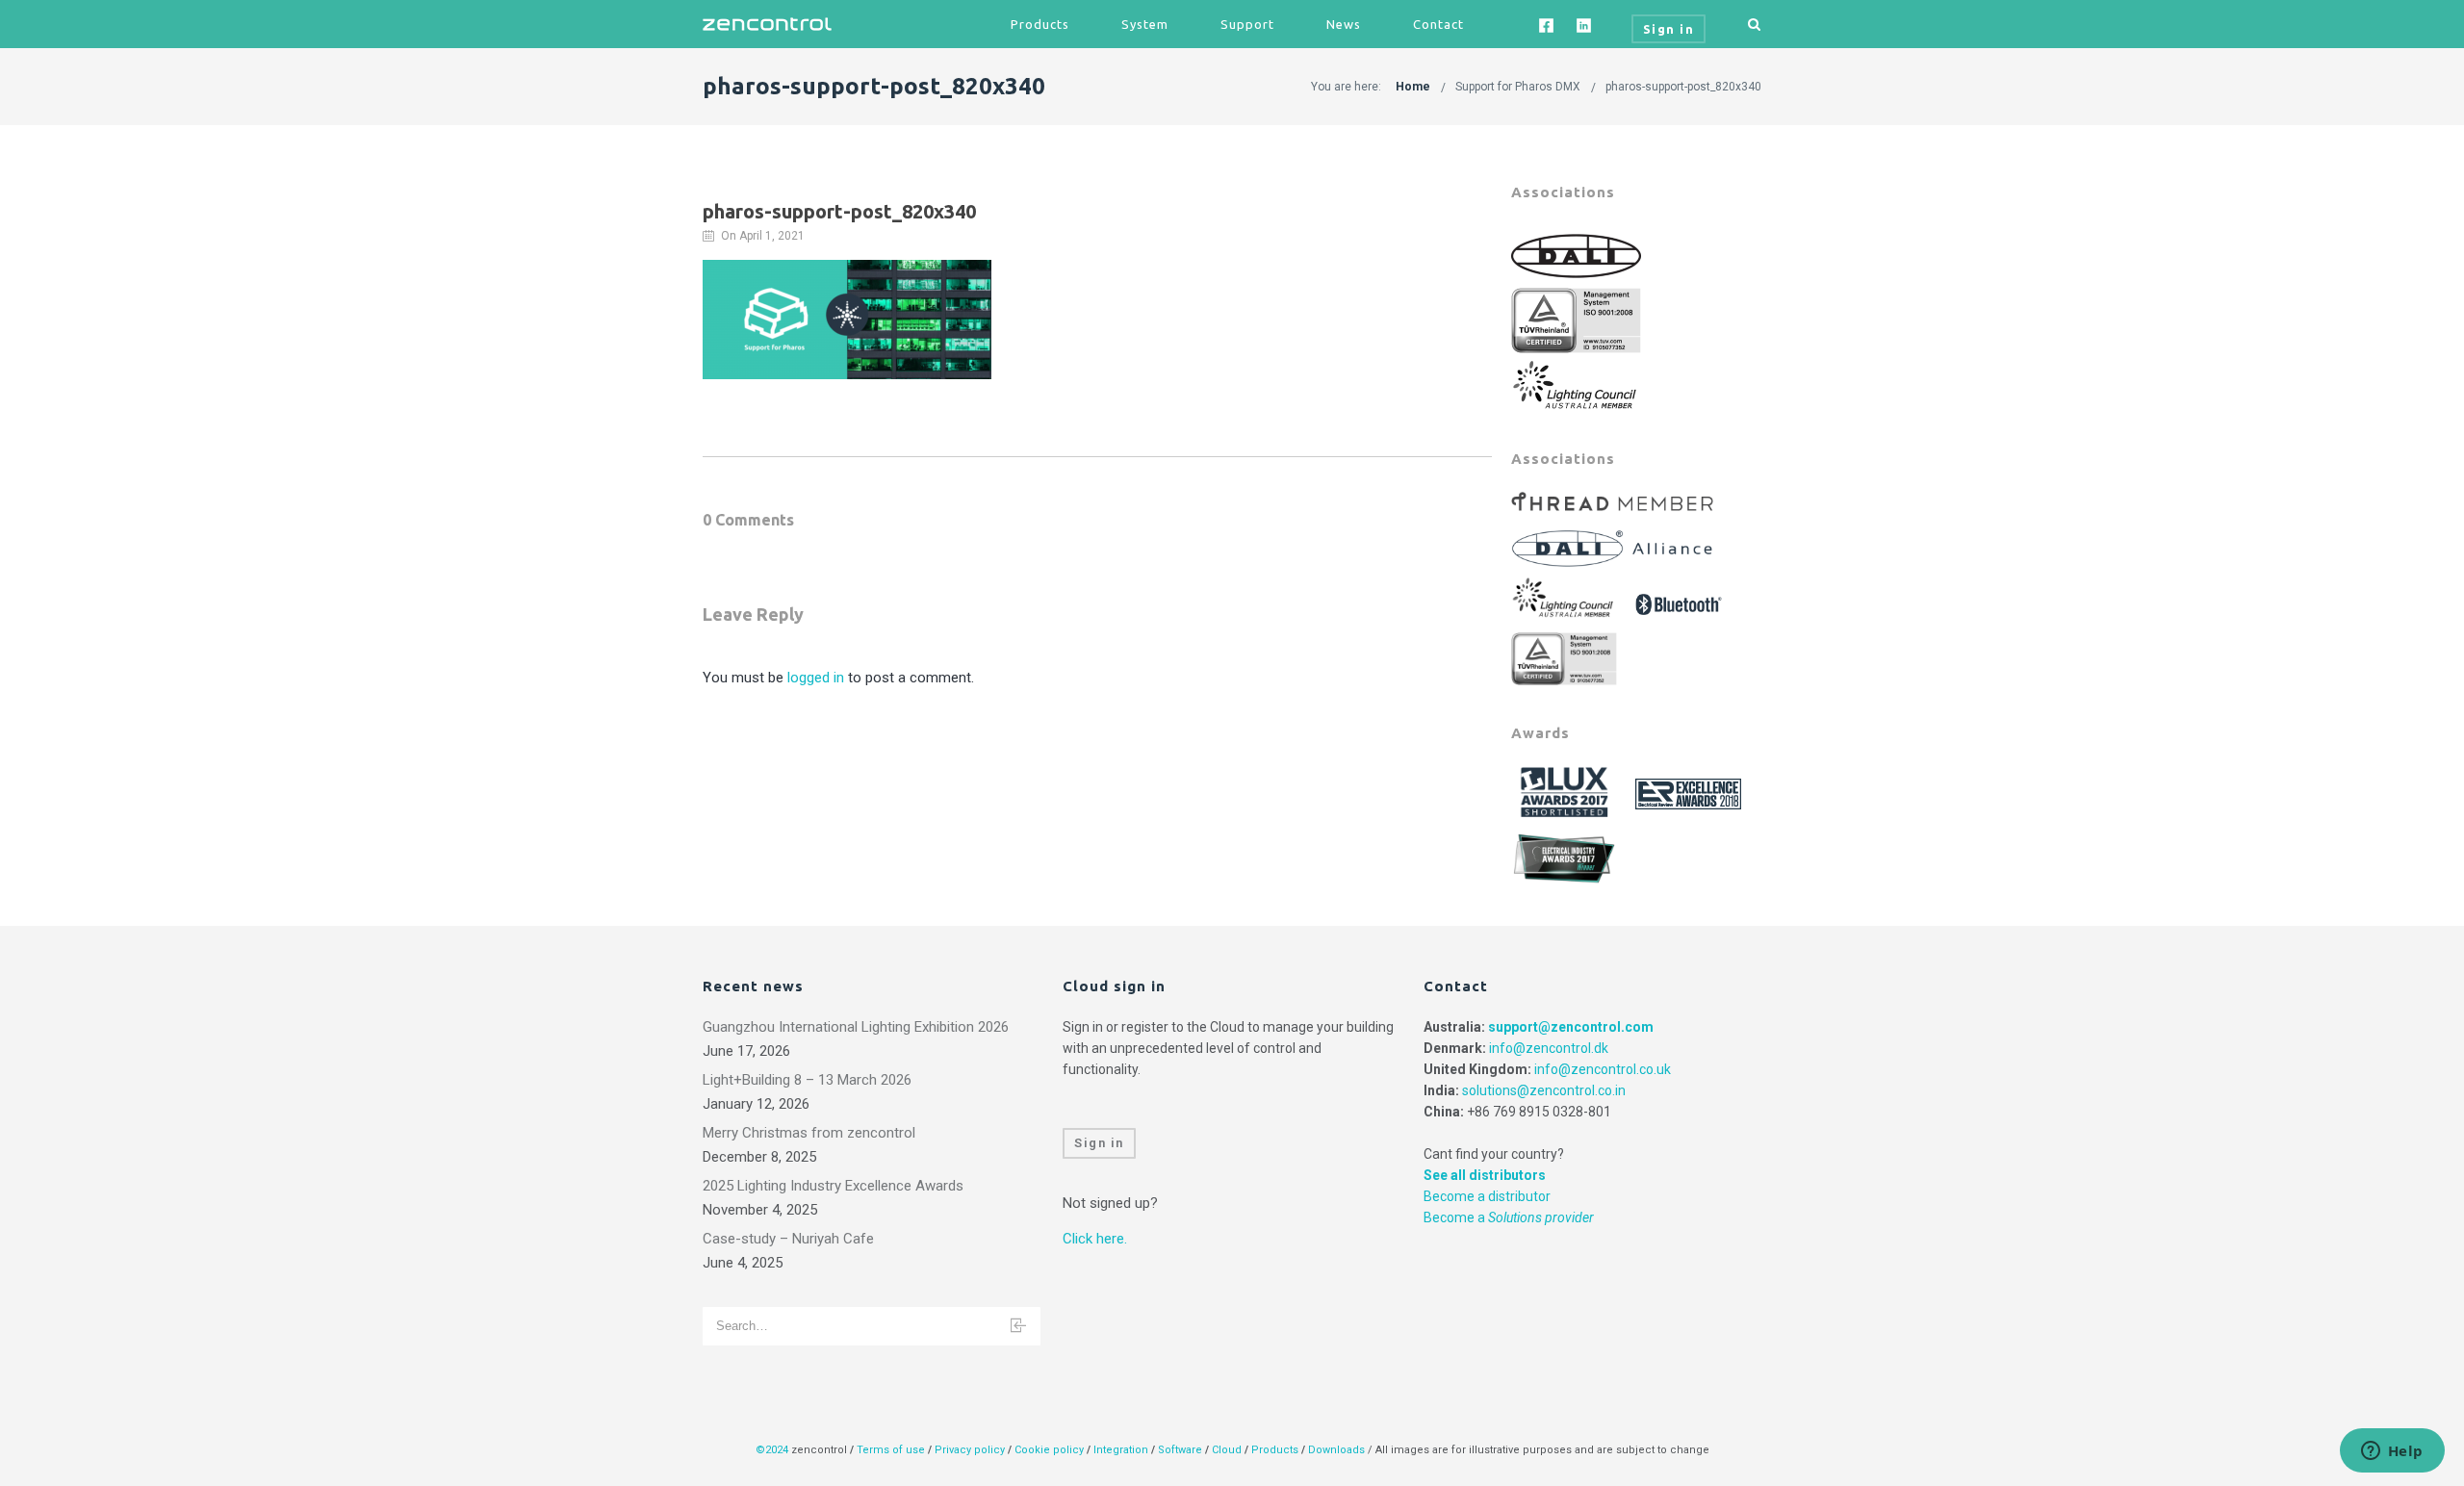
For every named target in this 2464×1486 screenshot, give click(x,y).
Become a (1509, 1217)
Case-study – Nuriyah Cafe (788, 1239)
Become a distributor (1487, 1196)
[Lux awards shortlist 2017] (1566, 793)
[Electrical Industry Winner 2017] (1566, 857)
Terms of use (891, 1450)
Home (1413, 87)
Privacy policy (970, 1450)
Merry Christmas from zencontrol (809, 1133)
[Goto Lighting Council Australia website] (1576, 383)
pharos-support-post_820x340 (1683, 87)
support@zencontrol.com (1571, 1027)
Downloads (1336, 1450)
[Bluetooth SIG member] (1681, 599)
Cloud (1228, 1450)
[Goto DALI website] (1576, 255)
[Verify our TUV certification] (1576, 320)
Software (1180, 1450)
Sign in (1099, 1143)
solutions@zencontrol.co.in (1544, 1090)
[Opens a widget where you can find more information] (2392, 1452)
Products (1040, 24)
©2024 (772, 1450)
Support (1247, 24)
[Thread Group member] (1615, 502)
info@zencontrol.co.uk (1603, 1069)
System (1145, 24)
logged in (816, 678)
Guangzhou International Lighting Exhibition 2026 (856, 1027)
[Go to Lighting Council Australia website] (1566, 599)
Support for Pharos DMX (1518, 87)
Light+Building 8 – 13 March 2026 (807, 1080)
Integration (1121, 1450)
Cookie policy (1049, 1450)
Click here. (1095, 1239)
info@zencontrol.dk (1549, 1048)
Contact (1438, 24)
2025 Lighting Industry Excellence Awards (833, 1186)
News (1344, 24)
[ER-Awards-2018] (1691, 793)
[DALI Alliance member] (1615, 543)
